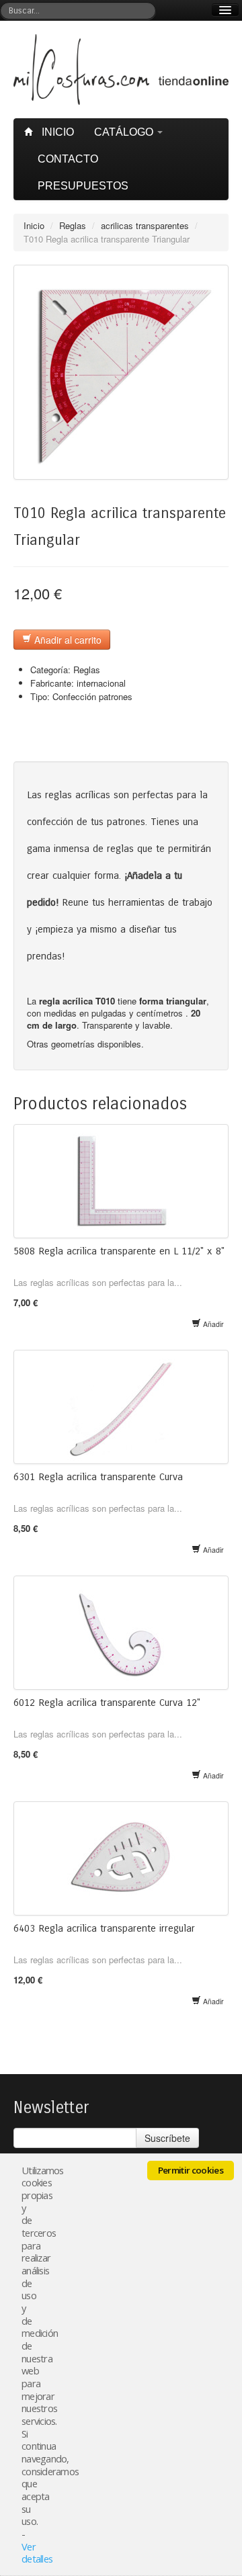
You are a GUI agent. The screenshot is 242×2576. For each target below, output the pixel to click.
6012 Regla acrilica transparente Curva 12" (107, 1703)
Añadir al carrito (67, 640)
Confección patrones (92, 696)
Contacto (68, 159)
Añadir (212, 1324)
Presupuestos (83, 186)
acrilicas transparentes (145, 225)
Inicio (56, 132)
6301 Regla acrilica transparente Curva (98, 1477)
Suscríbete (167, 2138)
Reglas (73, 225)
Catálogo (125, 132)
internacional (101, 683)
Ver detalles (37, 2553)
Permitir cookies (191, 2170)
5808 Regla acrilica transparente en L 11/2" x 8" (119, 1251)
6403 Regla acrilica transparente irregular (104, 1928)
